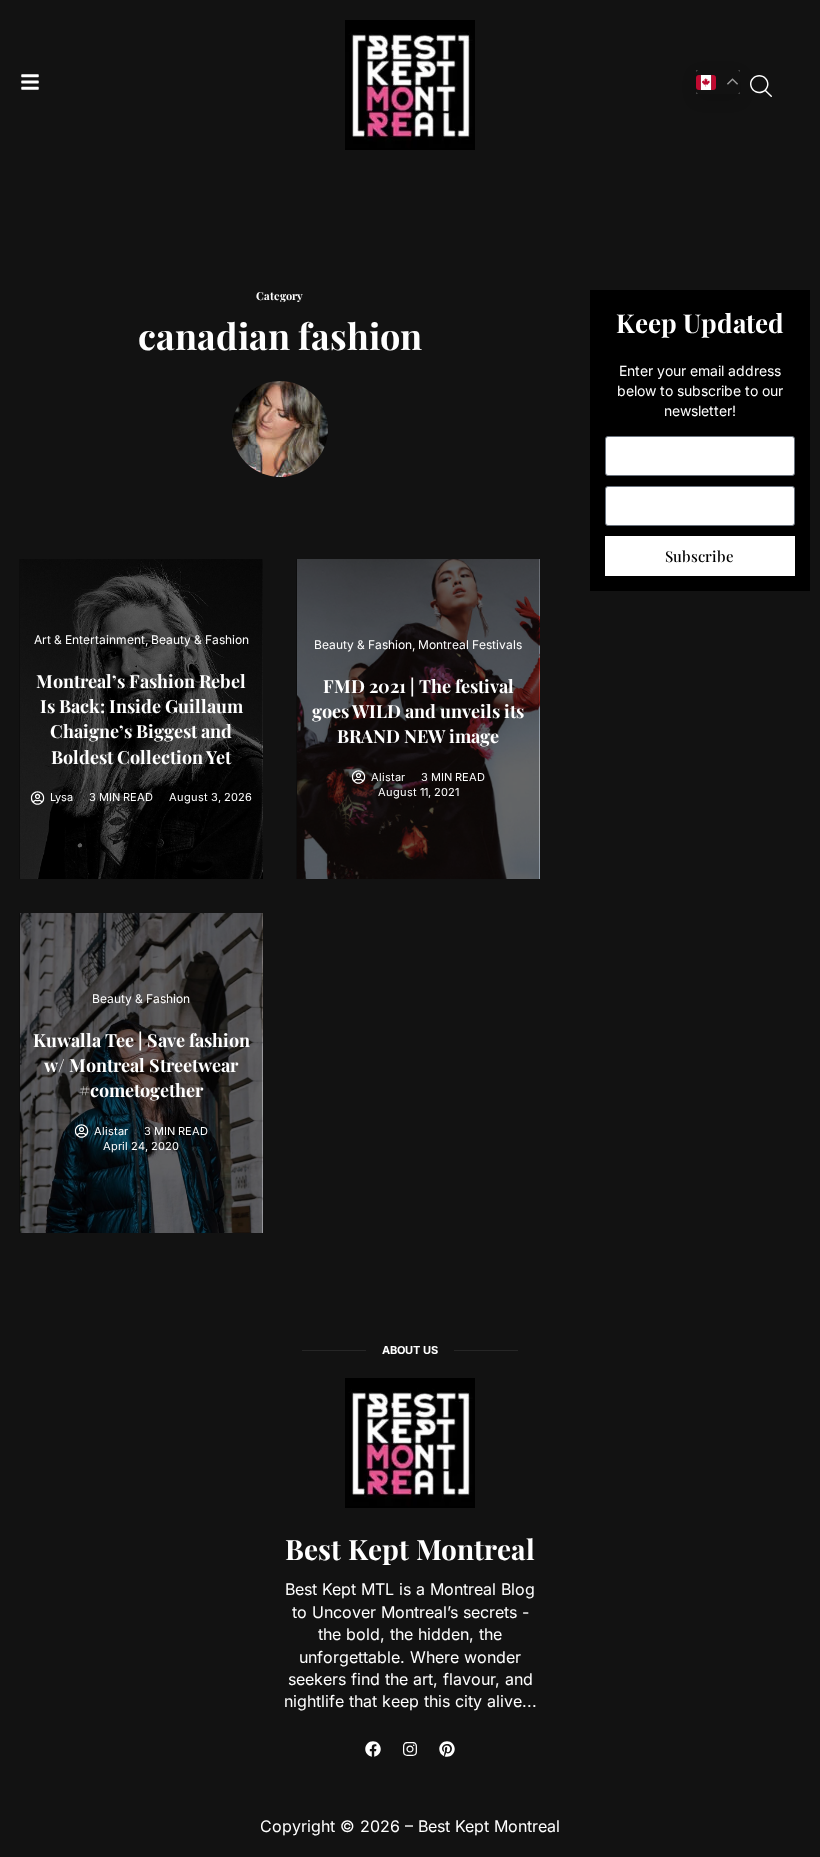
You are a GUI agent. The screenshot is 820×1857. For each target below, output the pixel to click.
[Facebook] (373, 1749)
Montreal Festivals (470, 644)
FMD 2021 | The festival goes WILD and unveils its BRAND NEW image (418, 711)
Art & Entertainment (89, 639)
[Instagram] (410, 1749)
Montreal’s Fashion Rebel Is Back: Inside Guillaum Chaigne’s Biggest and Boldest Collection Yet (141, 719)
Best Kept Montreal (410, 1548)
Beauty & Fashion (200, 639)
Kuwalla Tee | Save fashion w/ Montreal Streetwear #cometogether (141, 1065)
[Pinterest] (447, 1749)
